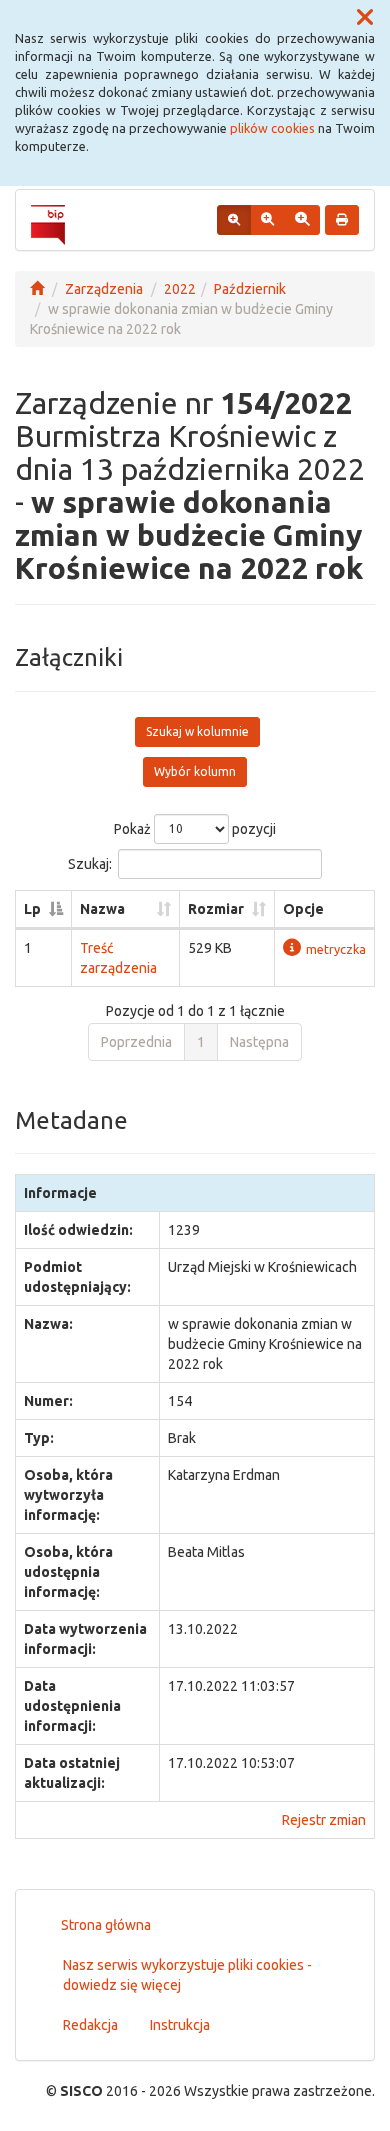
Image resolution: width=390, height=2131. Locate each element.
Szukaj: (90, 863)
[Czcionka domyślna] (234, 220)
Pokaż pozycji (195, 828)
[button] (365, 18)
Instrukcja (180, 2025)
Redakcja (90, 2025)
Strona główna (106, 1925)
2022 (180, 289)
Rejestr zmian (324, 1820)
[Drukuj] (342, 220)
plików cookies (272, 128)
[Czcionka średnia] (267, 220)
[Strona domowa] (37, 289)
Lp (32, 909)
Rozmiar (216, 909)
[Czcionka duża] (302, 220)
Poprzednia (136, 1042)
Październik (250, 289)
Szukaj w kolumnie (197, 731)
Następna (259, 1042)
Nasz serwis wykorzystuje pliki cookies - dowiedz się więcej (187, 1975)
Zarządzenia (104, 289)
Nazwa (102, 909)
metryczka (336, 949)
